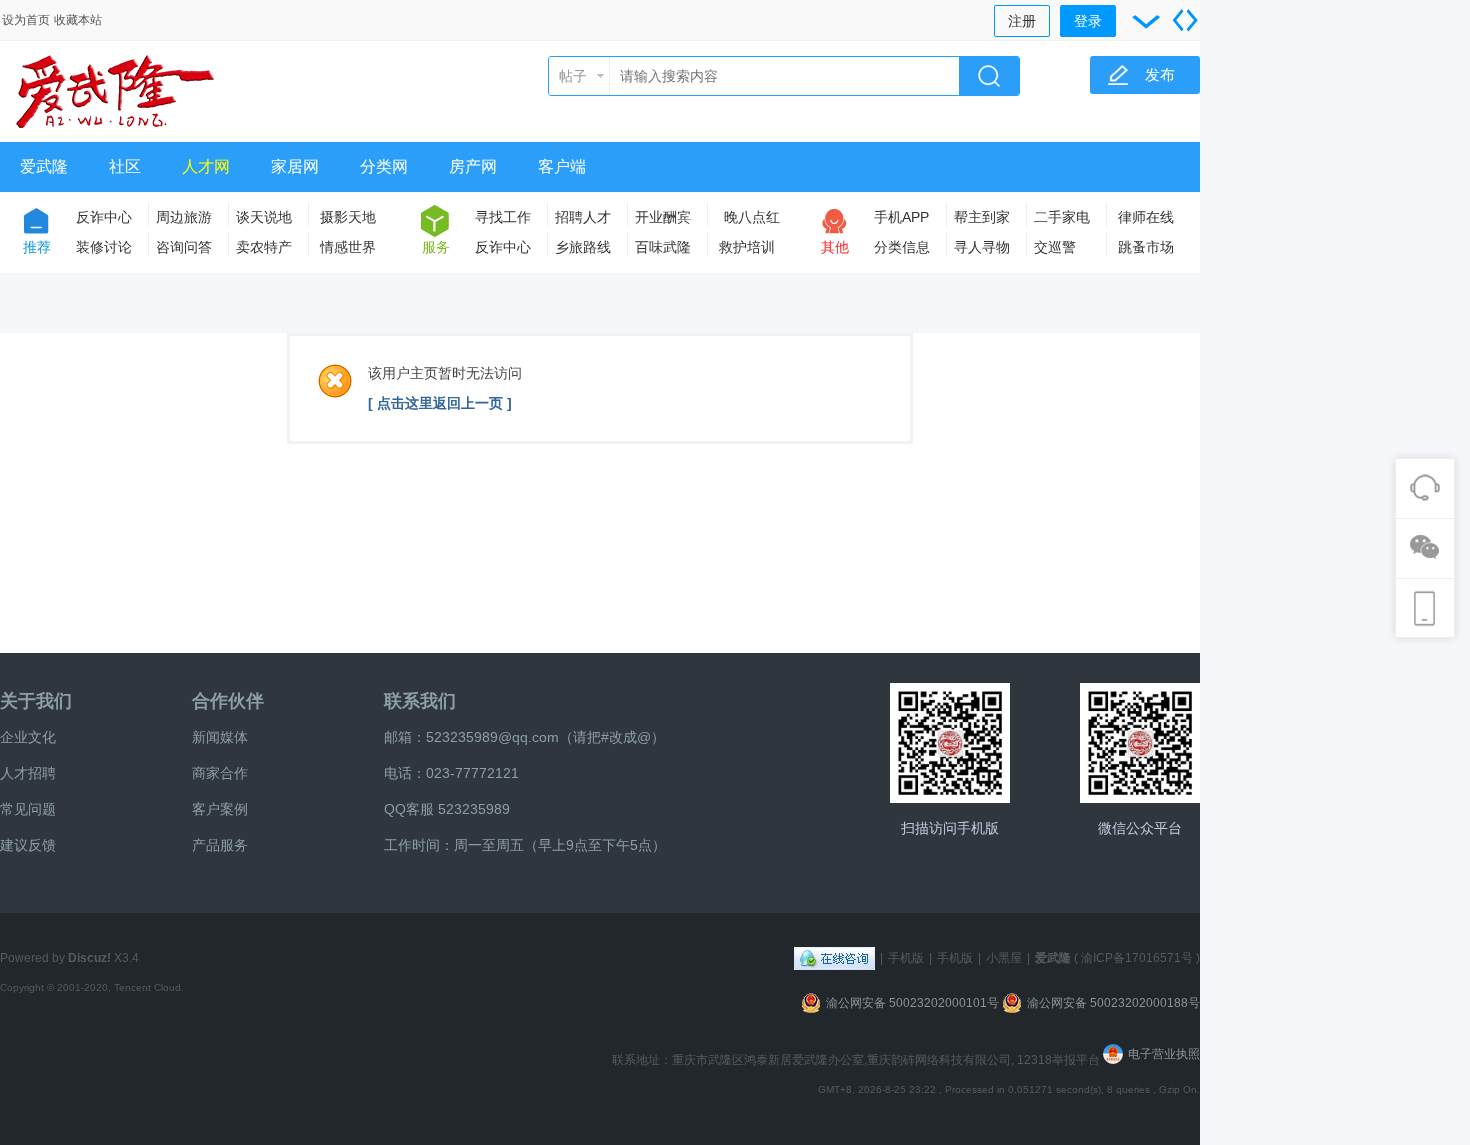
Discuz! (89, 958)
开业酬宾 (663, 217)
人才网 (206, 166)
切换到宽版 (1185, 20)
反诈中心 (104, 217)
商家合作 (220, 773)
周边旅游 (184, 217)
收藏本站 (78, 20)
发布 (1160, 74)
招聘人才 (583, 217)
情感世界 (348, 247)
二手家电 (1062, 217)
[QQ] (834, 958)
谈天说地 (264, 217)
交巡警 (1055, 247)
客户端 (562, 166)
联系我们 (420, 701)
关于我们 (36, 701)
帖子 (573, 76)
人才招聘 (28, 773)
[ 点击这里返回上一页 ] (440, 403)
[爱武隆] (115, 130)
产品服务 (220, 845)
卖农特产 (264, 247)
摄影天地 (348, 217)
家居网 (295, 166)
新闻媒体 (220, 737)
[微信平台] (1140, 743)
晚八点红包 (752, 220)
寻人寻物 (982, 247)
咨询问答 (184, 247)
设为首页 (26, 20)
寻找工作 (503, 217)
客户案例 (220, 809)
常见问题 (28, 809)
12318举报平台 (1060, 1060)
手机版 (906, 958)
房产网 (473, 166)
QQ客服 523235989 (447, 809)
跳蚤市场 (1146, 247)
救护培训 (747, 247)
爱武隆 (44, 166)
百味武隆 (663, 247)
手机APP (901, 217)
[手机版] (950, 743)
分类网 (384, 166)
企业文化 (28, 737)
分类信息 (902, 247)
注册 (1022, 21)
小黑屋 (1004, 958)
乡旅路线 (583, 247)
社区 (125, 166)
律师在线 (1146, 217)
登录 (1088, 21)
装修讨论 (104, 247)
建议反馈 (28, 845)
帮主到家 (982, 217)
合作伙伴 (228, 701)
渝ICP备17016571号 (1137, 958)
